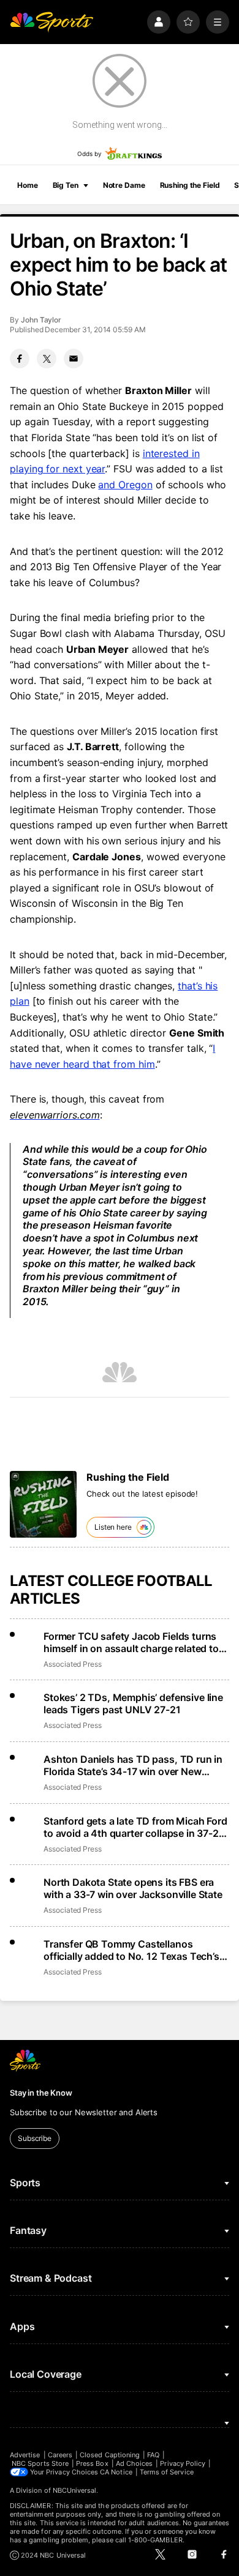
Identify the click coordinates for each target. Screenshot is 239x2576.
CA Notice (116, 2472)
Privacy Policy (183, 2463)
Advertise (25, 2455)
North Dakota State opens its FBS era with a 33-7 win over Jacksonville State (133, 1888)
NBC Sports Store (40, 2463)
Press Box (92, 2463)
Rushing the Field (190, 185)
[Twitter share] (47, 359)
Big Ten (66, 185)
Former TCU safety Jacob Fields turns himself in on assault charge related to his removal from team (131, 1642)
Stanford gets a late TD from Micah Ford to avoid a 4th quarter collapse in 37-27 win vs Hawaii (135, 1827)
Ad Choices (135, 2463)
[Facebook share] (20, 359)
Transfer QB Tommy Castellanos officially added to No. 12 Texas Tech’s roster (131, 1950)
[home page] (51, 22)
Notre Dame (124, 185)
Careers (60, 2455)
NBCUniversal (75, 2490)
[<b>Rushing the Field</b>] (43, 1504)
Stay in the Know (41, 2093)
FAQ (153, 2455)
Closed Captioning (110, 2455)
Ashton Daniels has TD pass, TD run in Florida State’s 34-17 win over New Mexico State (133, 1765)
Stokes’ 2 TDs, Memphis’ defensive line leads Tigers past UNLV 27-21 (133, 1703)
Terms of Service (167, 2472)
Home (28, 185)
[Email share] (74, 359)
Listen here (113, 1527)
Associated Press (73, 1664)
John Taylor (41, 320)
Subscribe (35, 2138)
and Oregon (125, 485)
